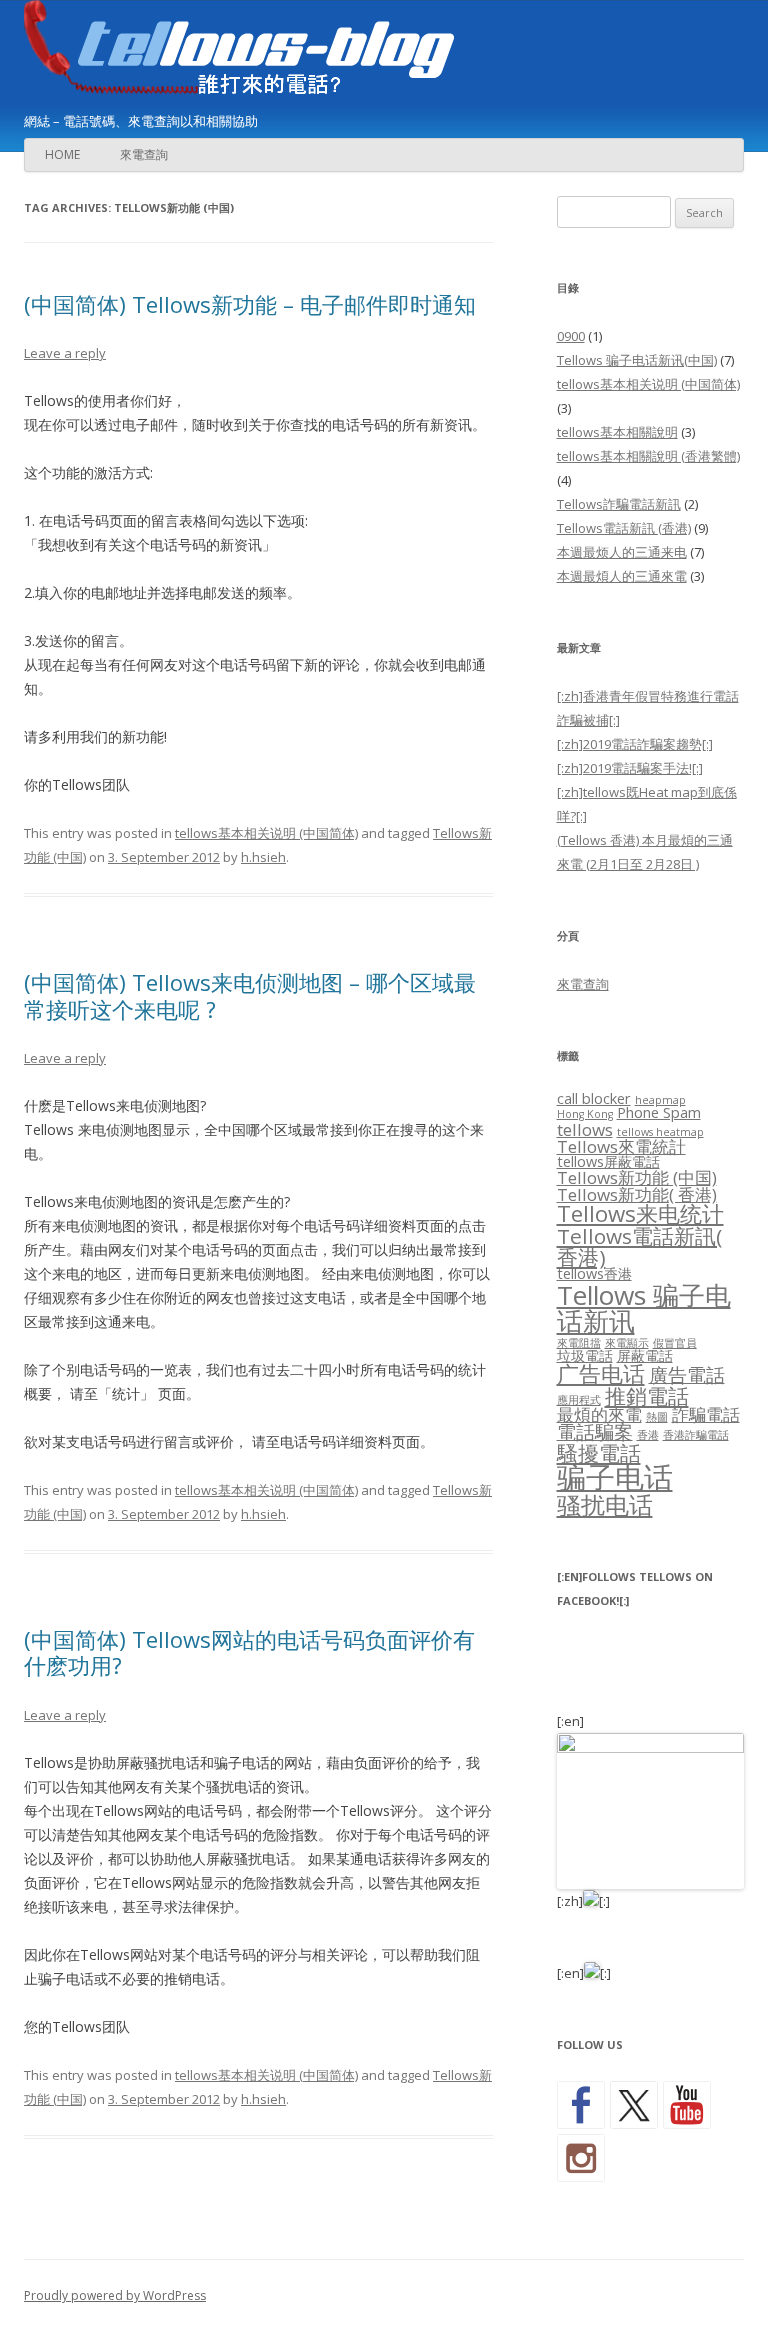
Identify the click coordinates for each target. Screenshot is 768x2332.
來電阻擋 (579, 1343)
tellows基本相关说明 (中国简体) (266, 833)
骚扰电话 (605, 1504)
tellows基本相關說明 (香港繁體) (648, 456)
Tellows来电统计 (640, 1213)
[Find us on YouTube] (687, 2105)
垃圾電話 (585, 1355)
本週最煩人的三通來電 (622, 576)
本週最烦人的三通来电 (622, 552)
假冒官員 (675, 1343)
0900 (571, 336)
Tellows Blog (274, 51)
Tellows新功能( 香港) (637, 1194)
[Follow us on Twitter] (634, 2105)
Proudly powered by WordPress (115, 2295)
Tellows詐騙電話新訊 (619, 504)
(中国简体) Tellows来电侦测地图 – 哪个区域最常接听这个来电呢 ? (250, 995)
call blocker (594, 1098)
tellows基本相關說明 (617, 432)
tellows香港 (594, 1273)
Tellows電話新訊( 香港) (639, 1246)
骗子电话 (615, 1477)
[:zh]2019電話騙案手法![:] (630, 768)
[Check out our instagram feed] (581, 2158)
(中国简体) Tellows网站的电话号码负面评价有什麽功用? (249, 1652)
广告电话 (601, 1373)
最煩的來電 (599, 1414)
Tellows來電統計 (621, 1146)
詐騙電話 (706, 1414)
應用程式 (579, 1400)
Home (62, 154)
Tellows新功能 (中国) (637, 1177)
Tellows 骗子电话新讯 (644, 1308)
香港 (648, 1435)
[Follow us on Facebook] (581, 2105)
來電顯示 (627, 1343)
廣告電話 (687, 1375)
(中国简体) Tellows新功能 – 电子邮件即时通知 (250, 304)
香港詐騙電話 (696, 1435)
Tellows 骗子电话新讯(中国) (637, 360)
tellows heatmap (660, 1132)
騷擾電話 (599, 1453)
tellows (585, 1129)
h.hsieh (263, 857)
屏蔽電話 (645, 1355)
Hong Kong (585, 1114)
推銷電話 (647, 1396)
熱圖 (657, 1417)
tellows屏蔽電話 (608, 1161)
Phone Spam (659, 1112)
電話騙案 (595, 1432)
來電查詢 (144, 154)
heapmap (660, 1100)
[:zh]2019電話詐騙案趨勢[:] (635, 744)
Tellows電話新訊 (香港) (624, 528)
